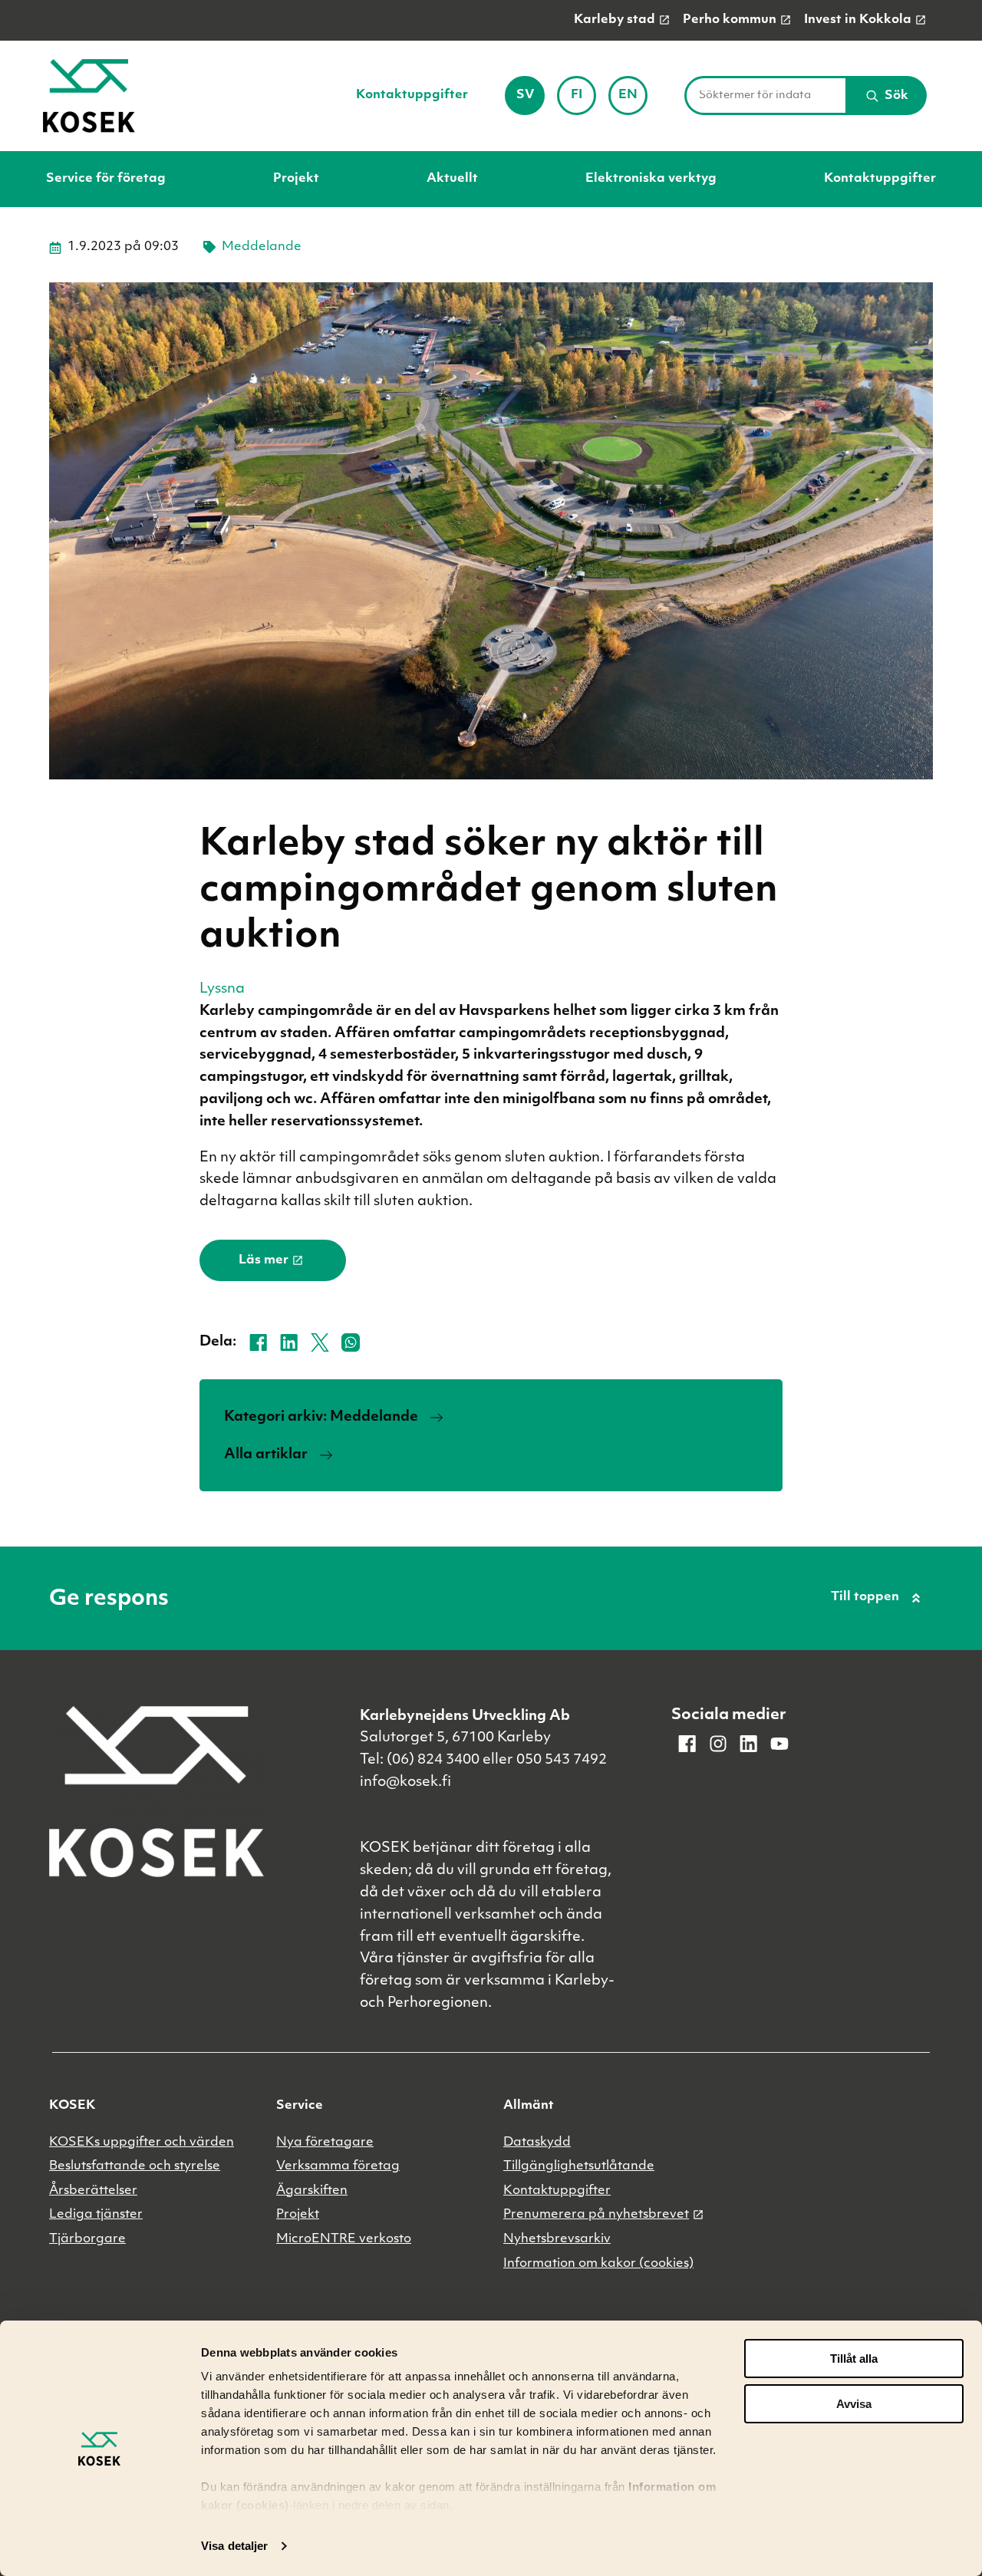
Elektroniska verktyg (651, 179)
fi (583, 100)
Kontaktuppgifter (412, 95)
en (633, 100)
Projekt (296, 179)
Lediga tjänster (96, 2215)
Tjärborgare (87, 2239)
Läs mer (264, 1260)
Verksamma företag (338, 2166)
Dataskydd (537, 2143)
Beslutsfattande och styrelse (135, 2166)
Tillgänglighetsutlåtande (579, 2166)
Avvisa (854, 2404)
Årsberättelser (93, 2191)
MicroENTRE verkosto (344, 2239)
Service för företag (106, 179)
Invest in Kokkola (858, 20)
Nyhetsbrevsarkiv (557, 2239)
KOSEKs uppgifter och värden (142, 2143)
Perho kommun (730, 20)
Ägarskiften (312, 2191)
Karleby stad (615, 20)
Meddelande (262, 247)
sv (530, 100)
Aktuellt (452, 179)
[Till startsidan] (89, 96)
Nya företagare (325, 2143)
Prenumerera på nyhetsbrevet (596, 2215)
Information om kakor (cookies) (598, 2264)
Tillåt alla (854, 2359)
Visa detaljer (234, 2546)
